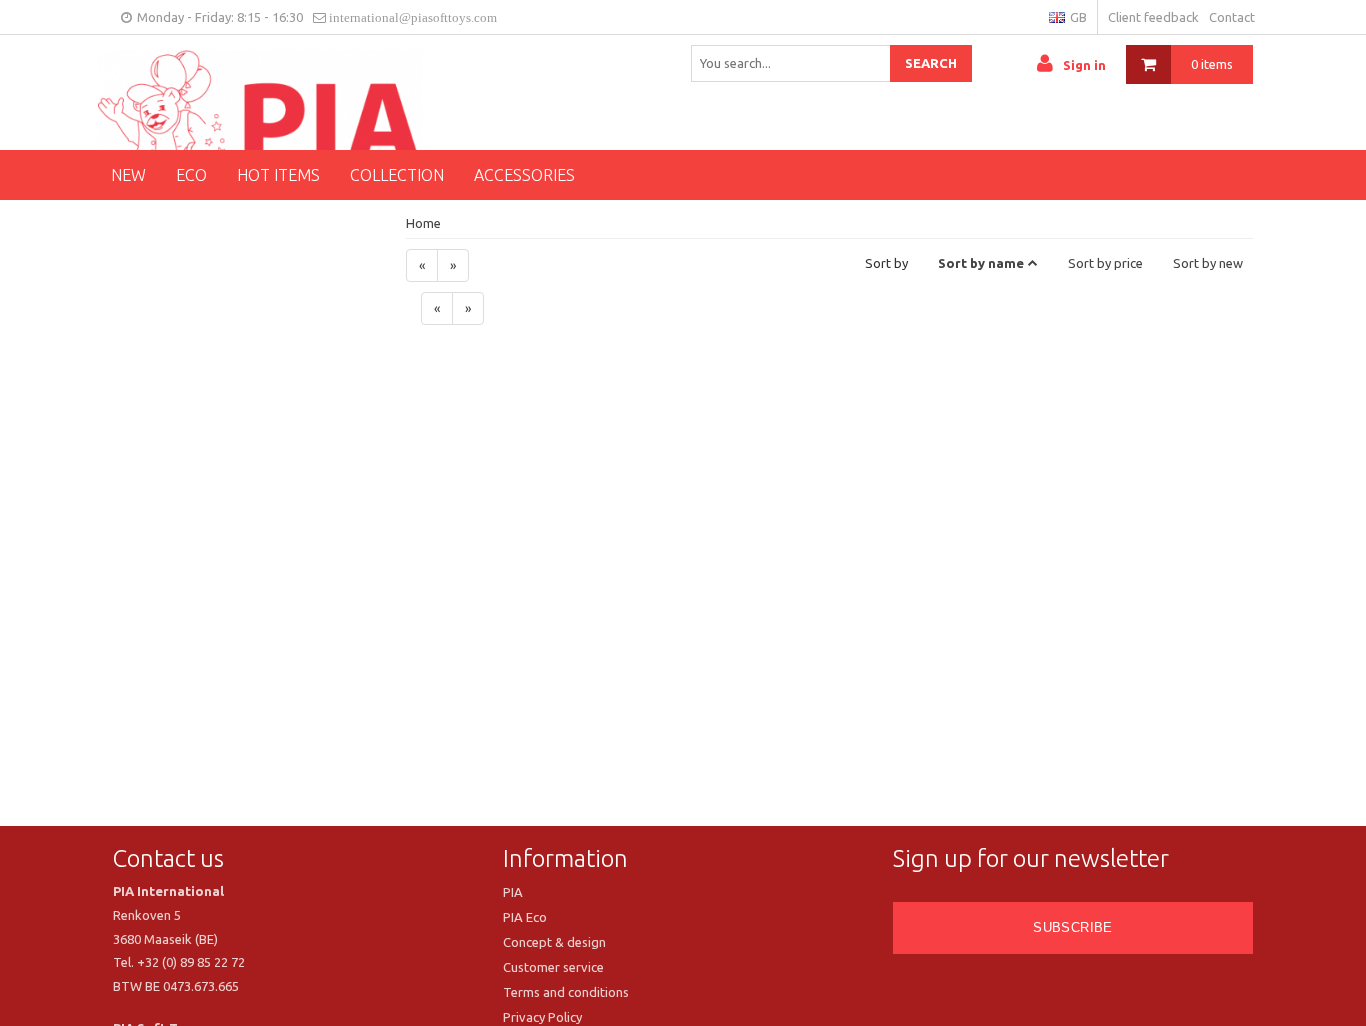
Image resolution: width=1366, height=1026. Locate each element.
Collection (397, 175)
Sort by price (1105, 263)
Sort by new (1208, 263)
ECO (191, 175)
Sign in (1084, 65)
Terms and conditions (566, 992)
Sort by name (981, 263)
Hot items (278, 175)
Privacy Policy (542, 1017)
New (128, 175)
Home (423, 223)
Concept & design (554, 942)
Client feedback (1153, 17)
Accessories (524, 175)
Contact (1232, 17)
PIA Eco (525, 917)
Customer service (553, 967)
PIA (513, 892)
